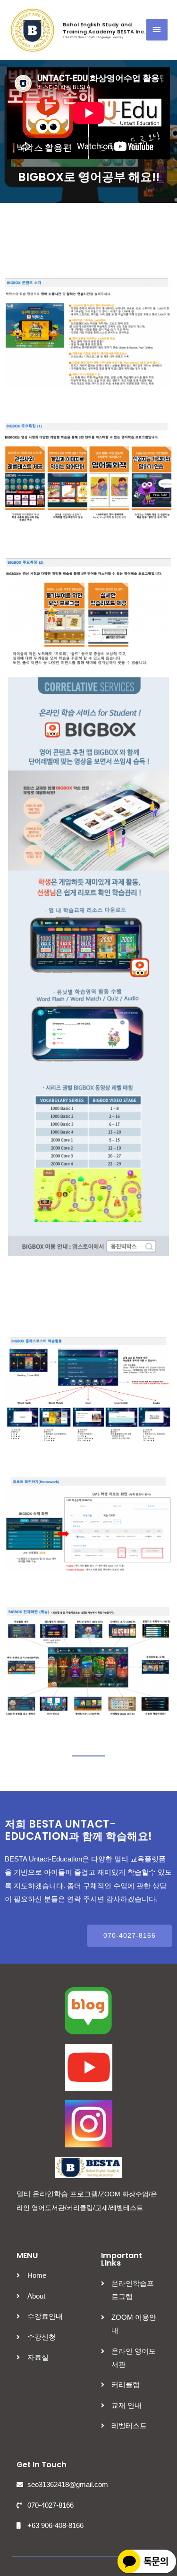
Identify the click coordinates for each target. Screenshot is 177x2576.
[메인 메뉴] (157, 30)
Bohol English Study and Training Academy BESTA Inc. (104, 28)
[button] (130, 1936)
